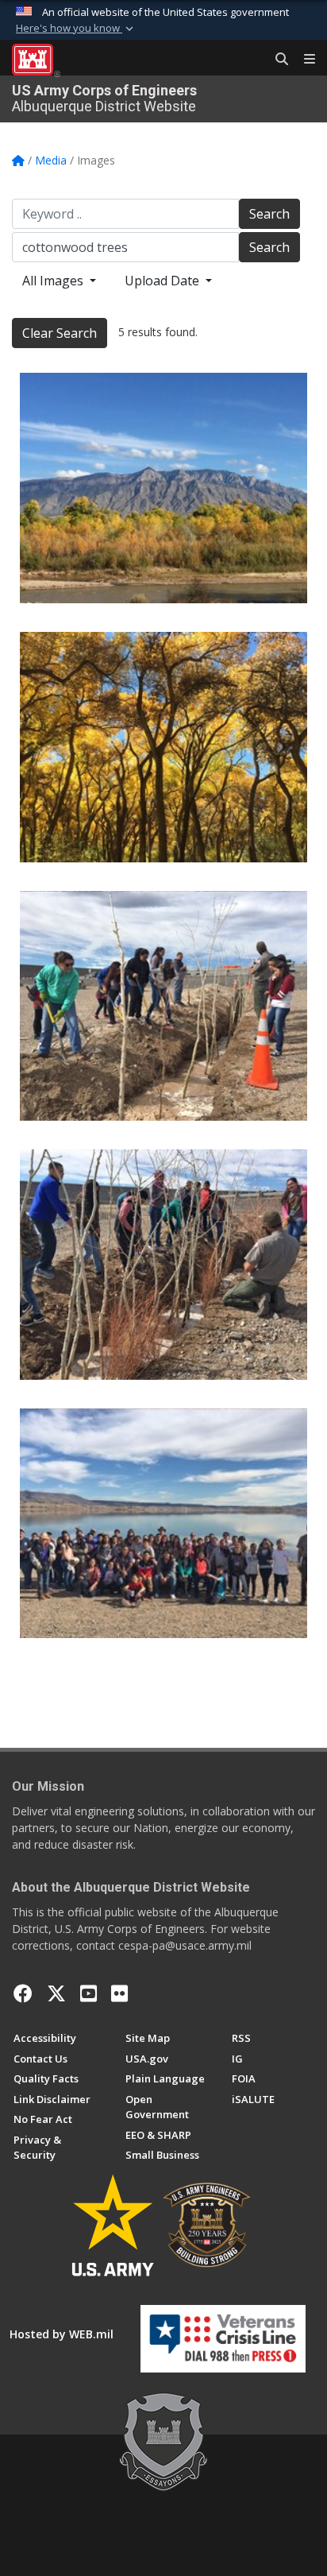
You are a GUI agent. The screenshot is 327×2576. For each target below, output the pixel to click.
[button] (76, 29)
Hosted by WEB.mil (62, 2334)
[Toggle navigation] (303, 60)
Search (269, 214)
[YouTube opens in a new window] (88, 1993)
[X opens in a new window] (56, 1993)
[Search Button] (276, 60)
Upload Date (163, 281)
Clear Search (60, 333)
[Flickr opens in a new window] (119, 1993)
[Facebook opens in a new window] (23, 1993)
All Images (54, 281)
